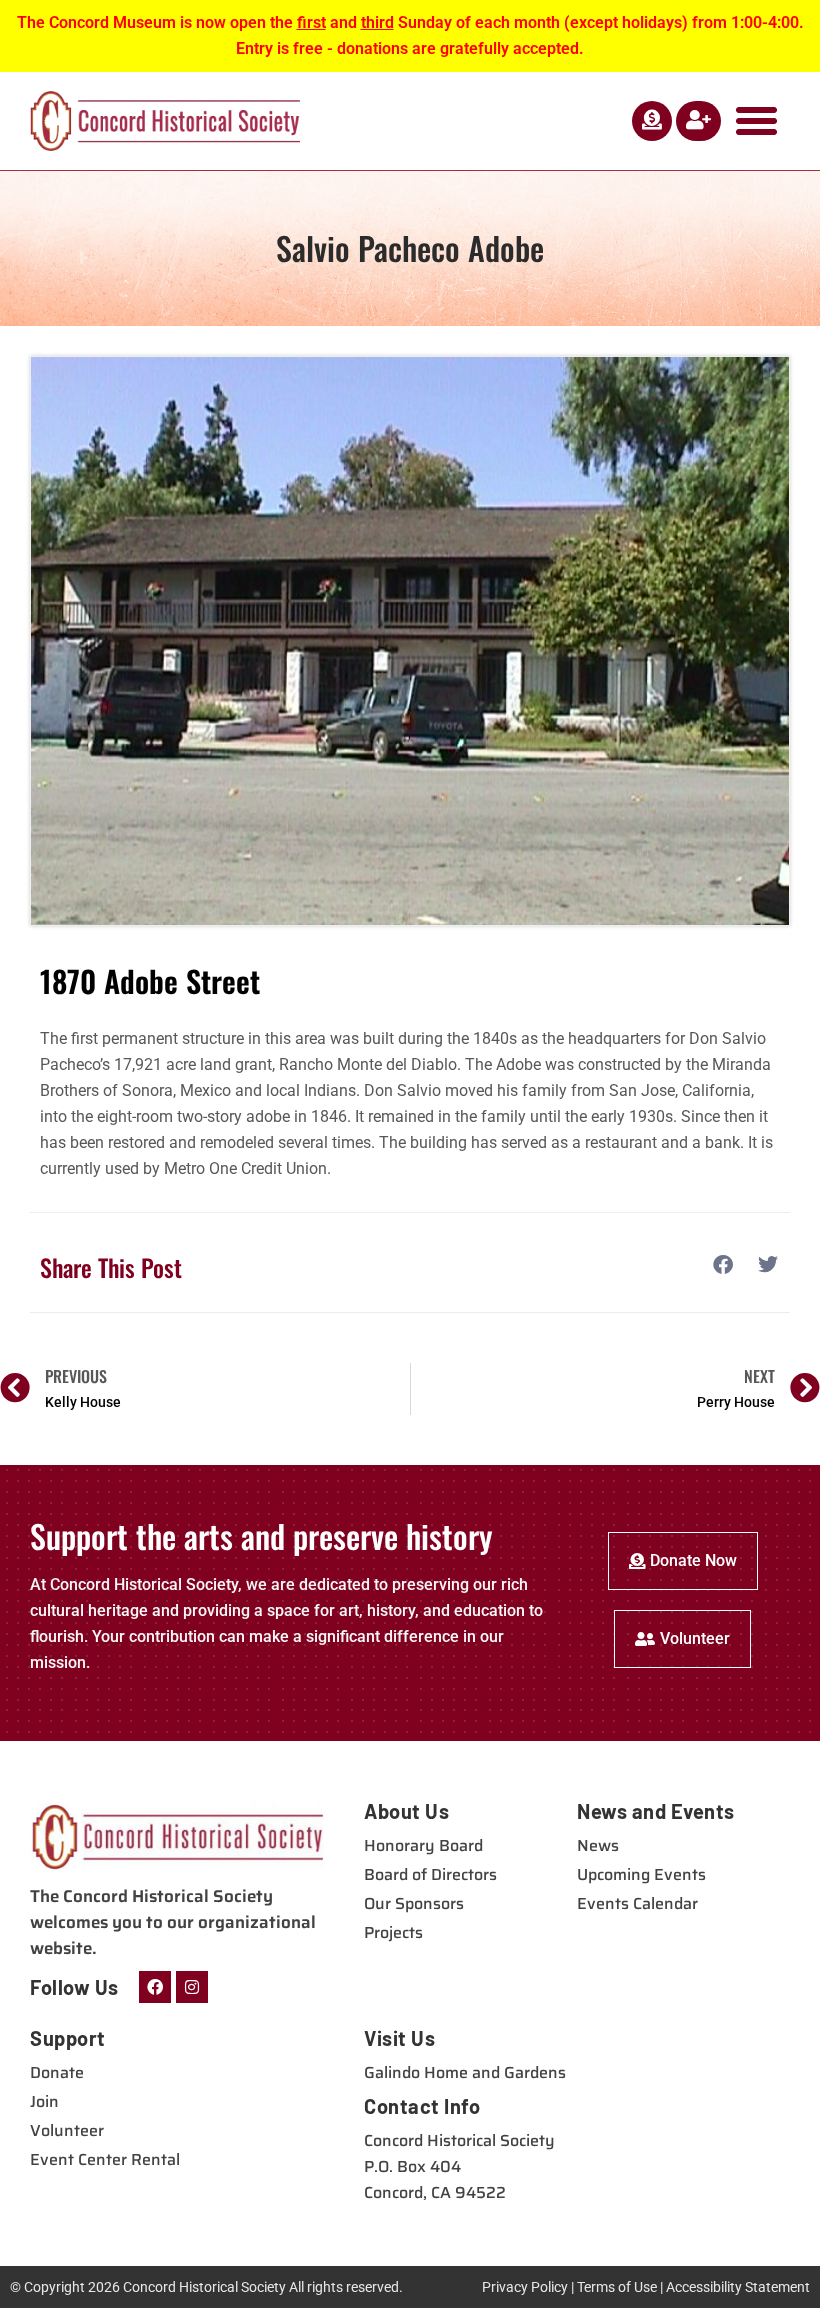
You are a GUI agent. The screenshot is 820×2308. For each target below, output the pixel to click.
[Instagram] (192, 1987)
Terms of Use (617, 2287)
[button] (757, 121)
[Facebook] (155, 1987)
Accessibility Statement (738, 2287)
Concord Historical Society (204, 2287)
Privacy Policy (525, 2287)
